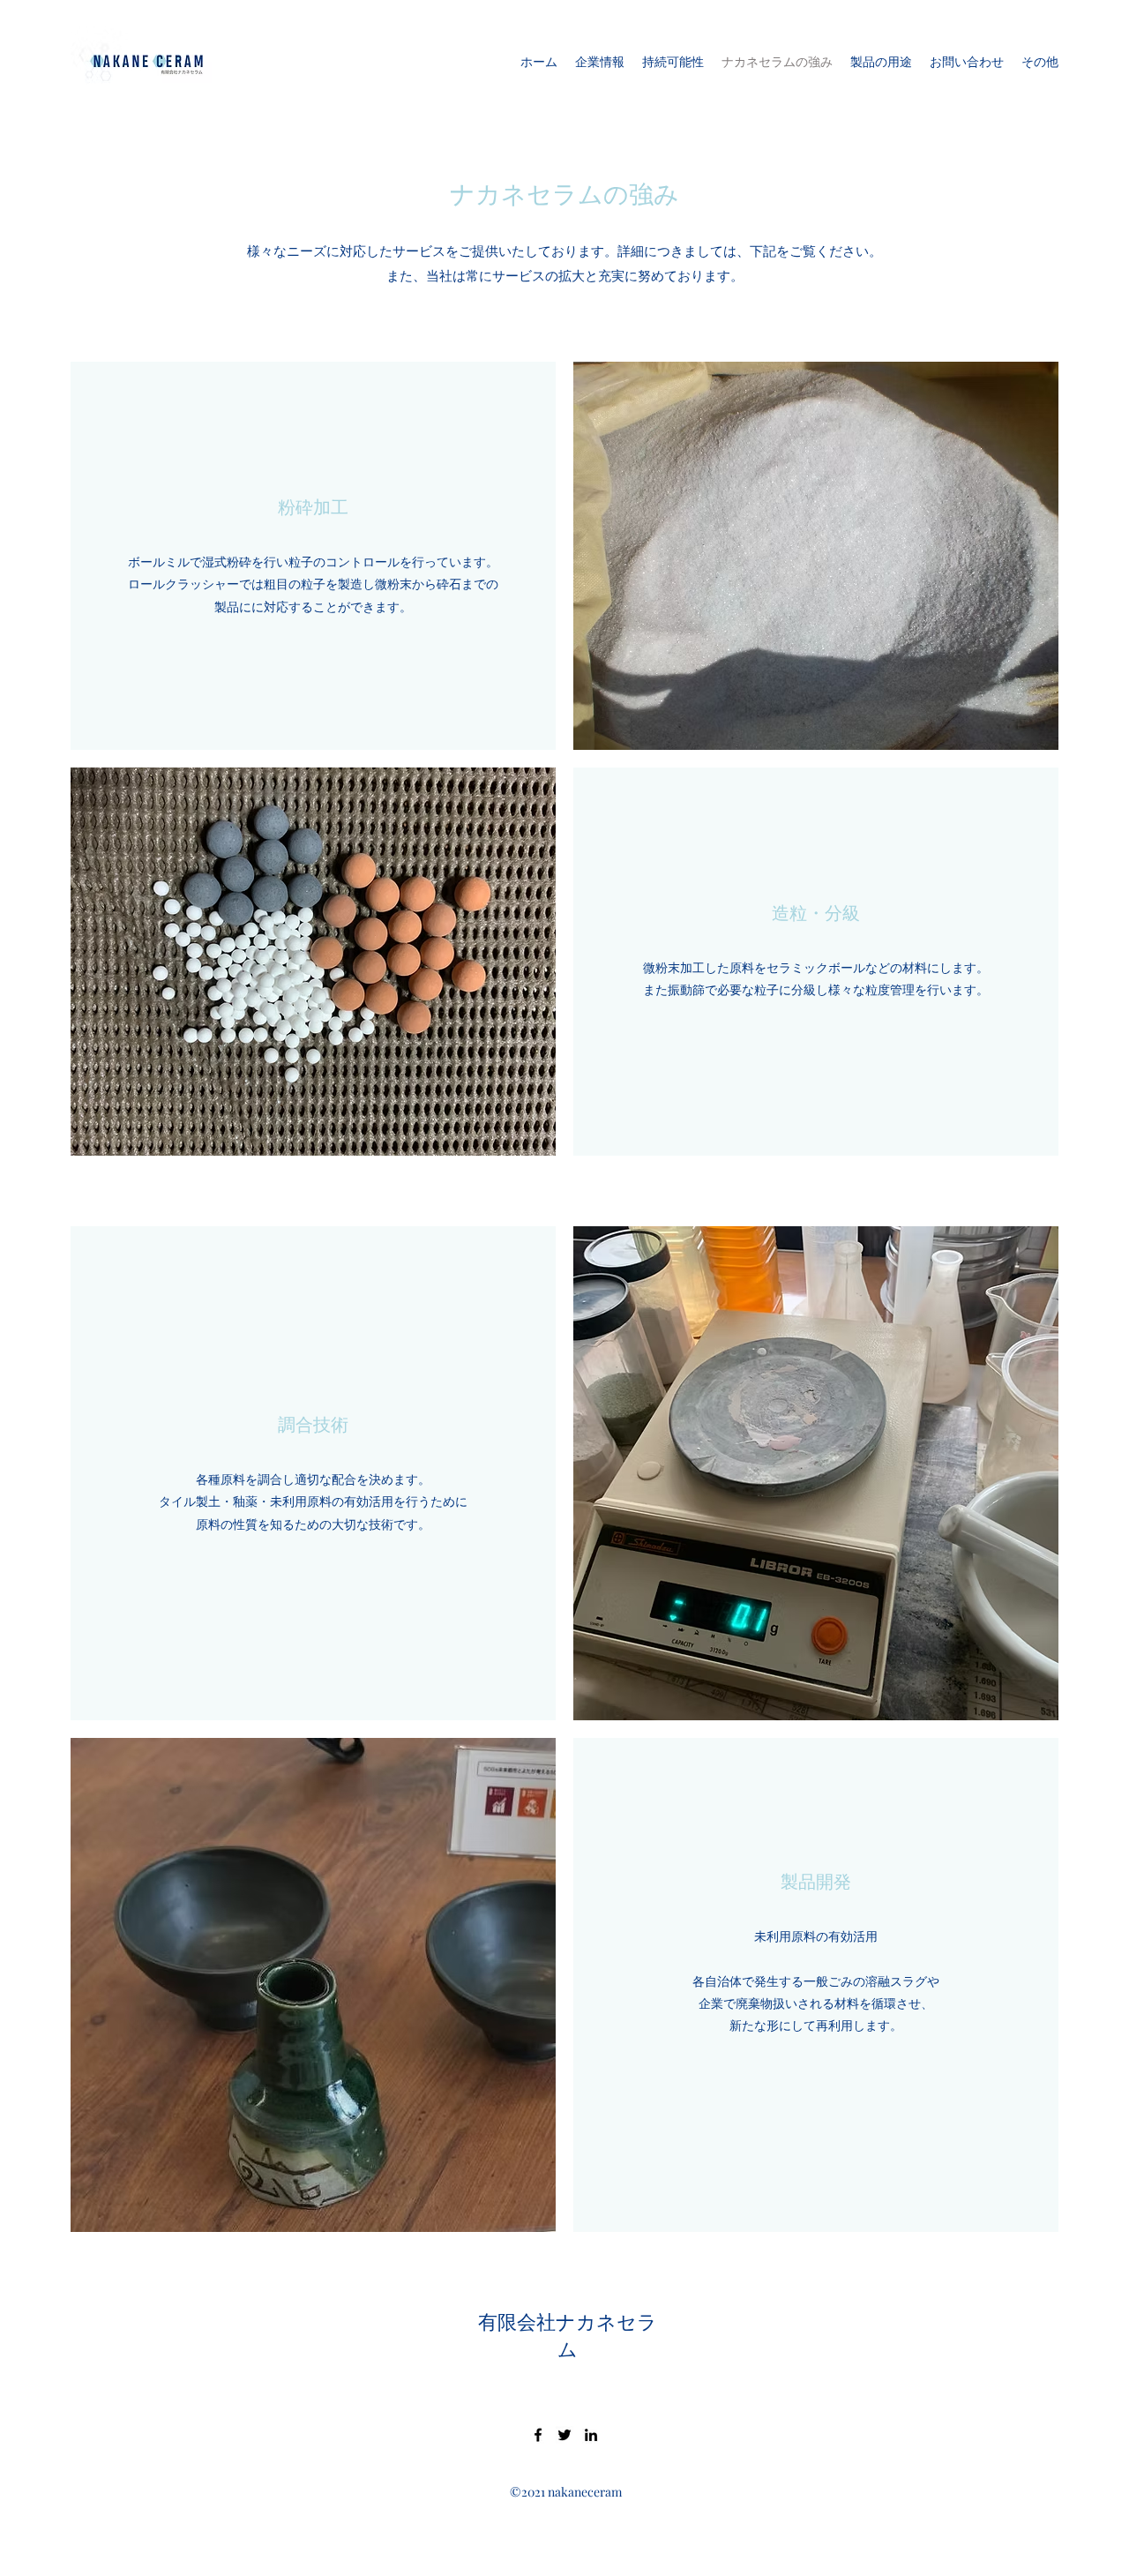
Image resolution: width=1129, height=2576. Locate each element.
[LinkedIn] (591, 2435)
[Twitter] (564, 2435)
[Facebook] (538, 2435)
